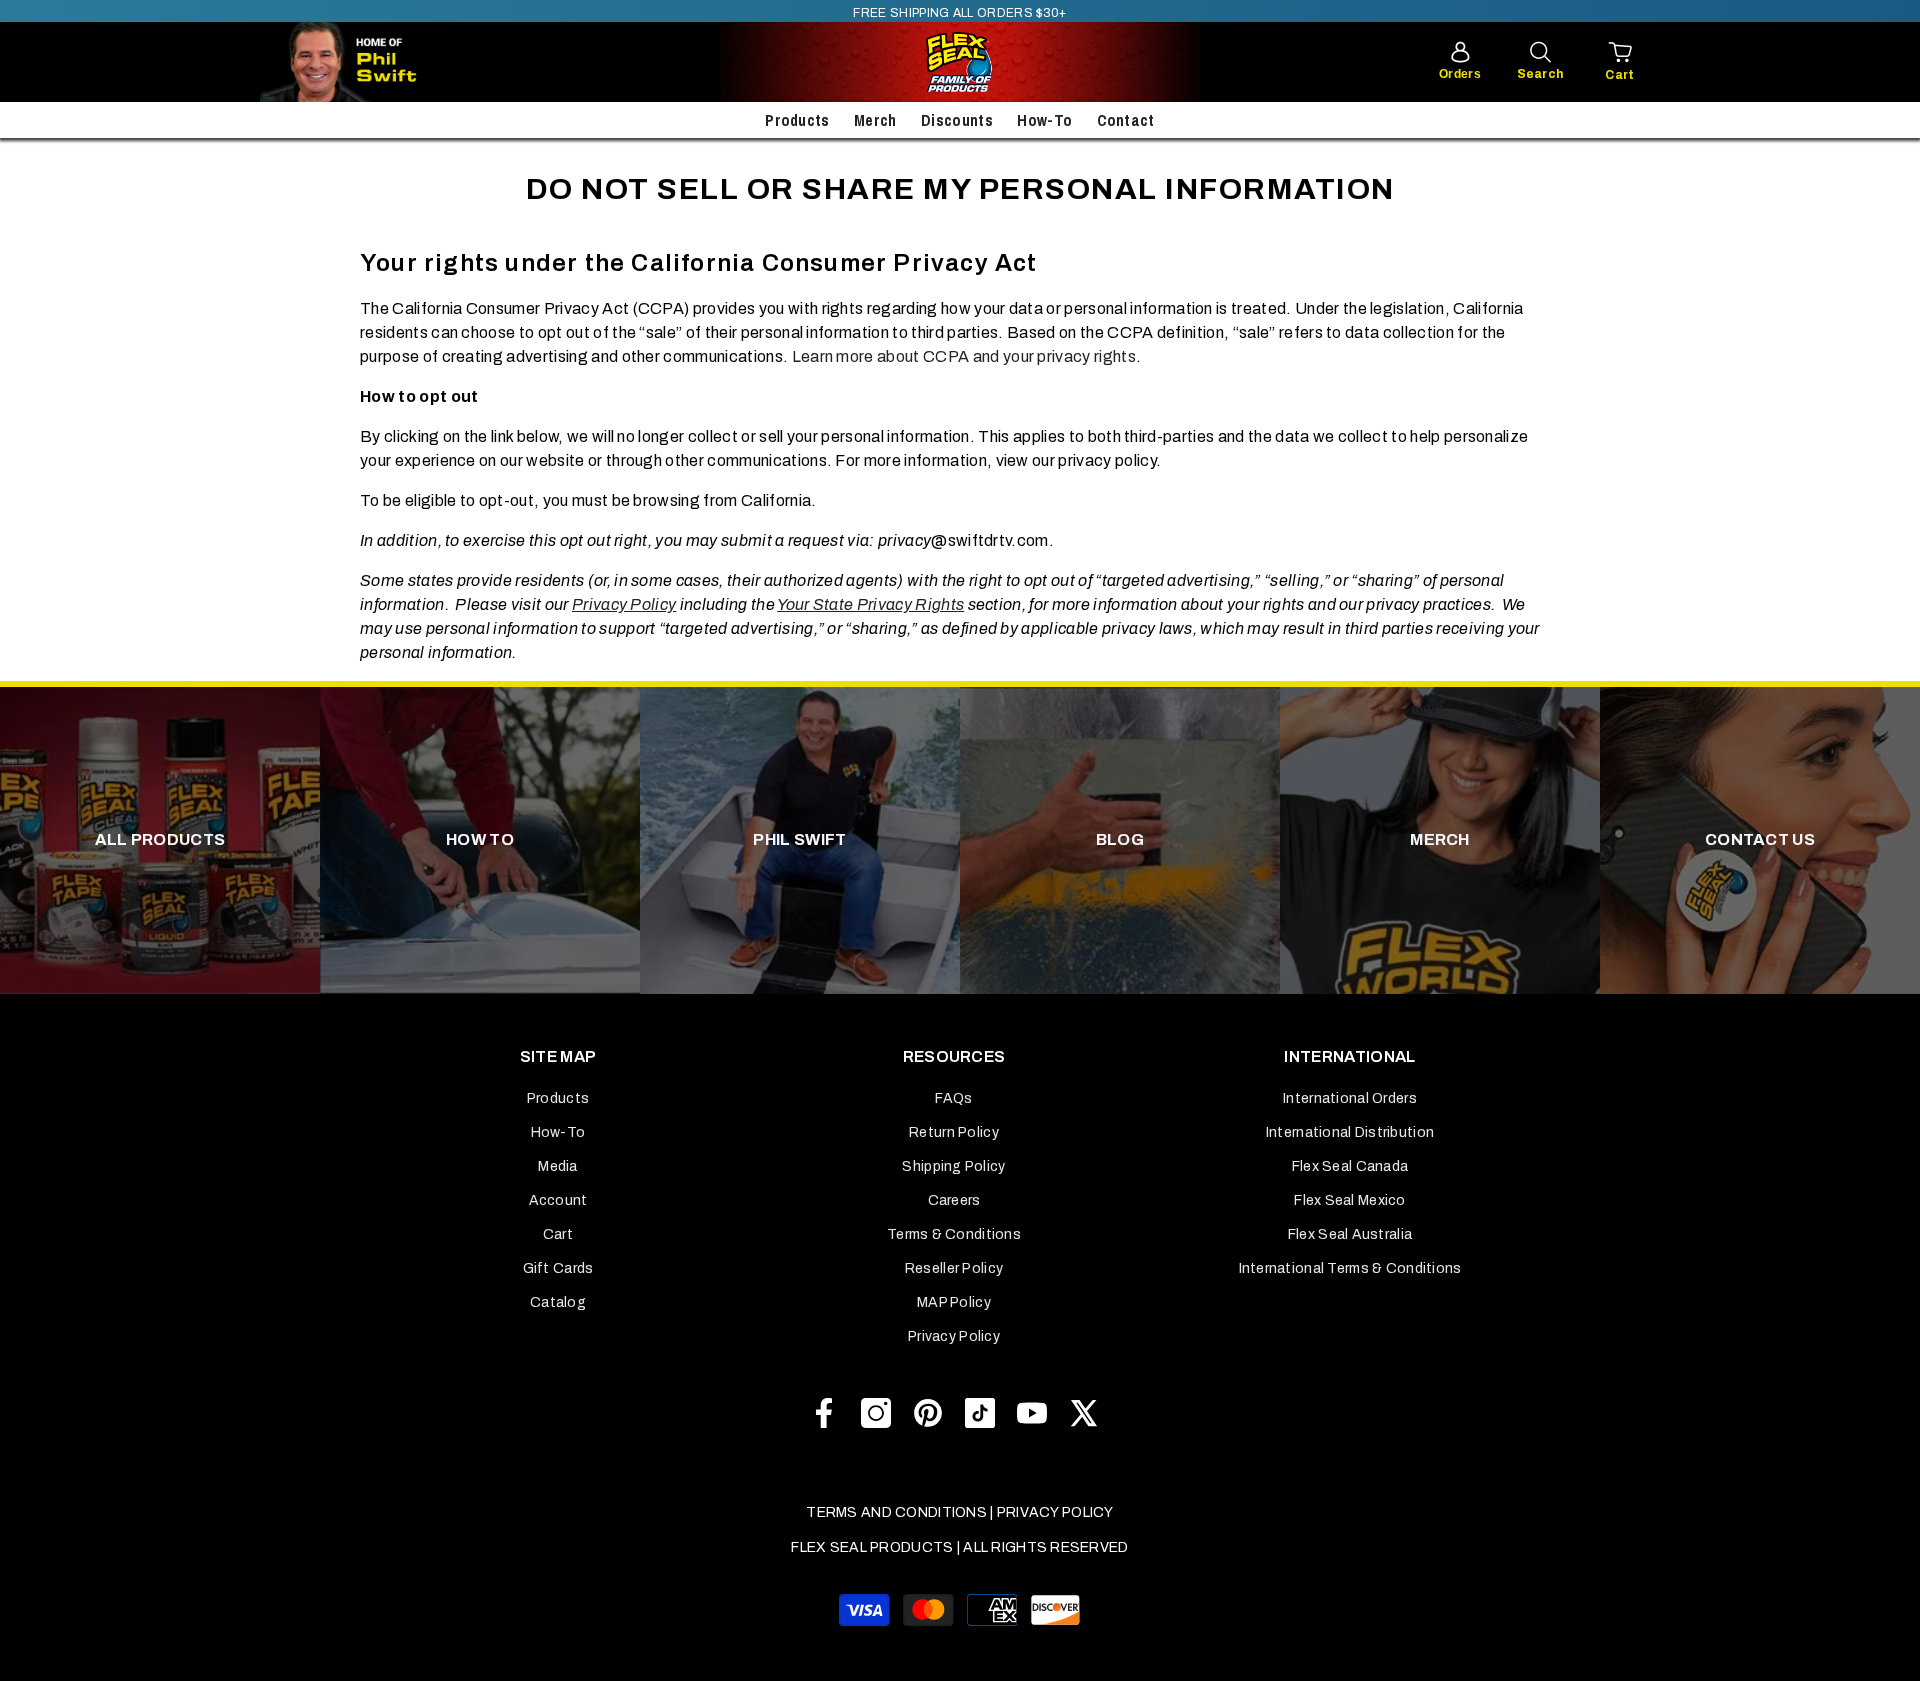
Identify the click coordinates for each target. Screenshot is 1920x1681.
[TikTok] (980, 1413)
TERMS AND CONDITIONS (896, 1512)
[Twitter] (1084, 1413)
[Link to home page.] (960, 62)
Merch (875, 120)
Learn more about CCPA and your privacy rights (964, 356)
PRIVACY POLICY (1055, 1512)
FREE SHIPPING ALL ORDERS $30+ (959, 13)
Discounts (957, 120)
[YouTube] (1032, 1413)
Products (797, 120)
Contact (1126, 120)
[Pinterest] (928, 1413)
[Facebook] (824, 1413)
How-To (1044, 120)
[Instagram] (876, 1413)
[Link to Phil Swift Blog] (400, 62)
